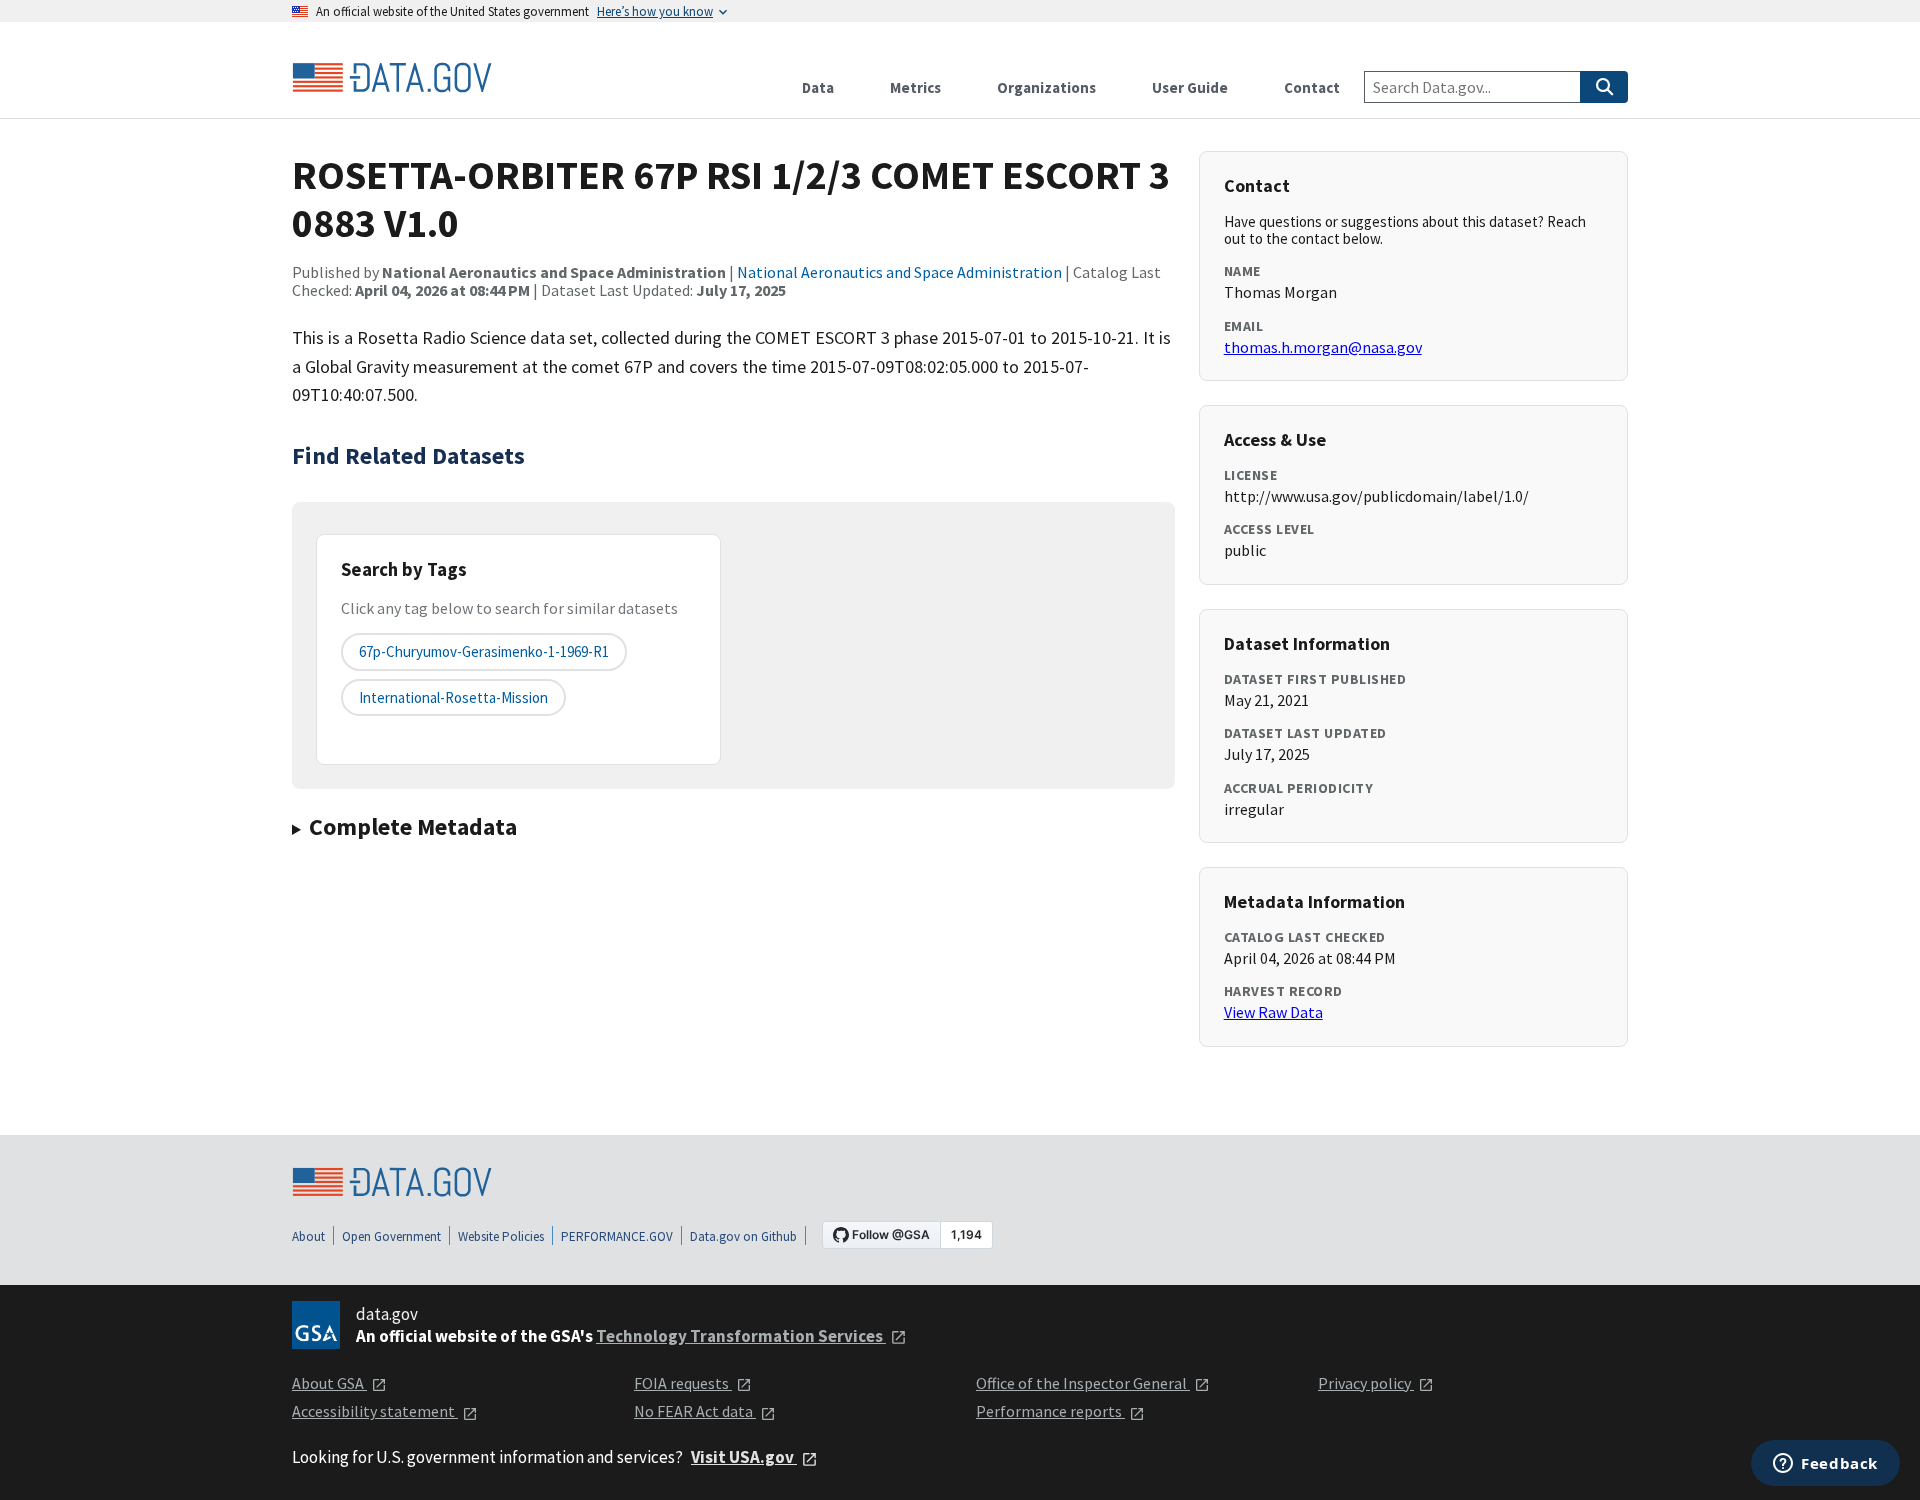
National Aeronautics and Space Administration (899, 272)
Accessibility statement (375, 1411)
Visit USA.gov (744, 1457)
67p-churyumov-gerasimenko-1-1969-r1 (484, 651)
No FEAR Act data (695, 1411)
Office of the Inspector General (1083, 1383)
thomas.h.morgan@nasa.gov (1323, 347)
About (308, 1236)
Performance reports (1050, 1411)
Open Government (391, 1236)
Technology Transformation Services (741, 1336)
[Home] (392, 78)
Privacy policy (1366, 1383)
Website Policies (501, 1236)
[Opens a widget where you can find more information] (1825, 1465)
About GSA (329, 1383)
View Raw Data (1273, 1012)
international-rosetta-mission (453, 697)
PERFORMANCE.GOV (617, 1236)
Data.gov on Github (743, 1236)
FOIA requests (683, 1383)
